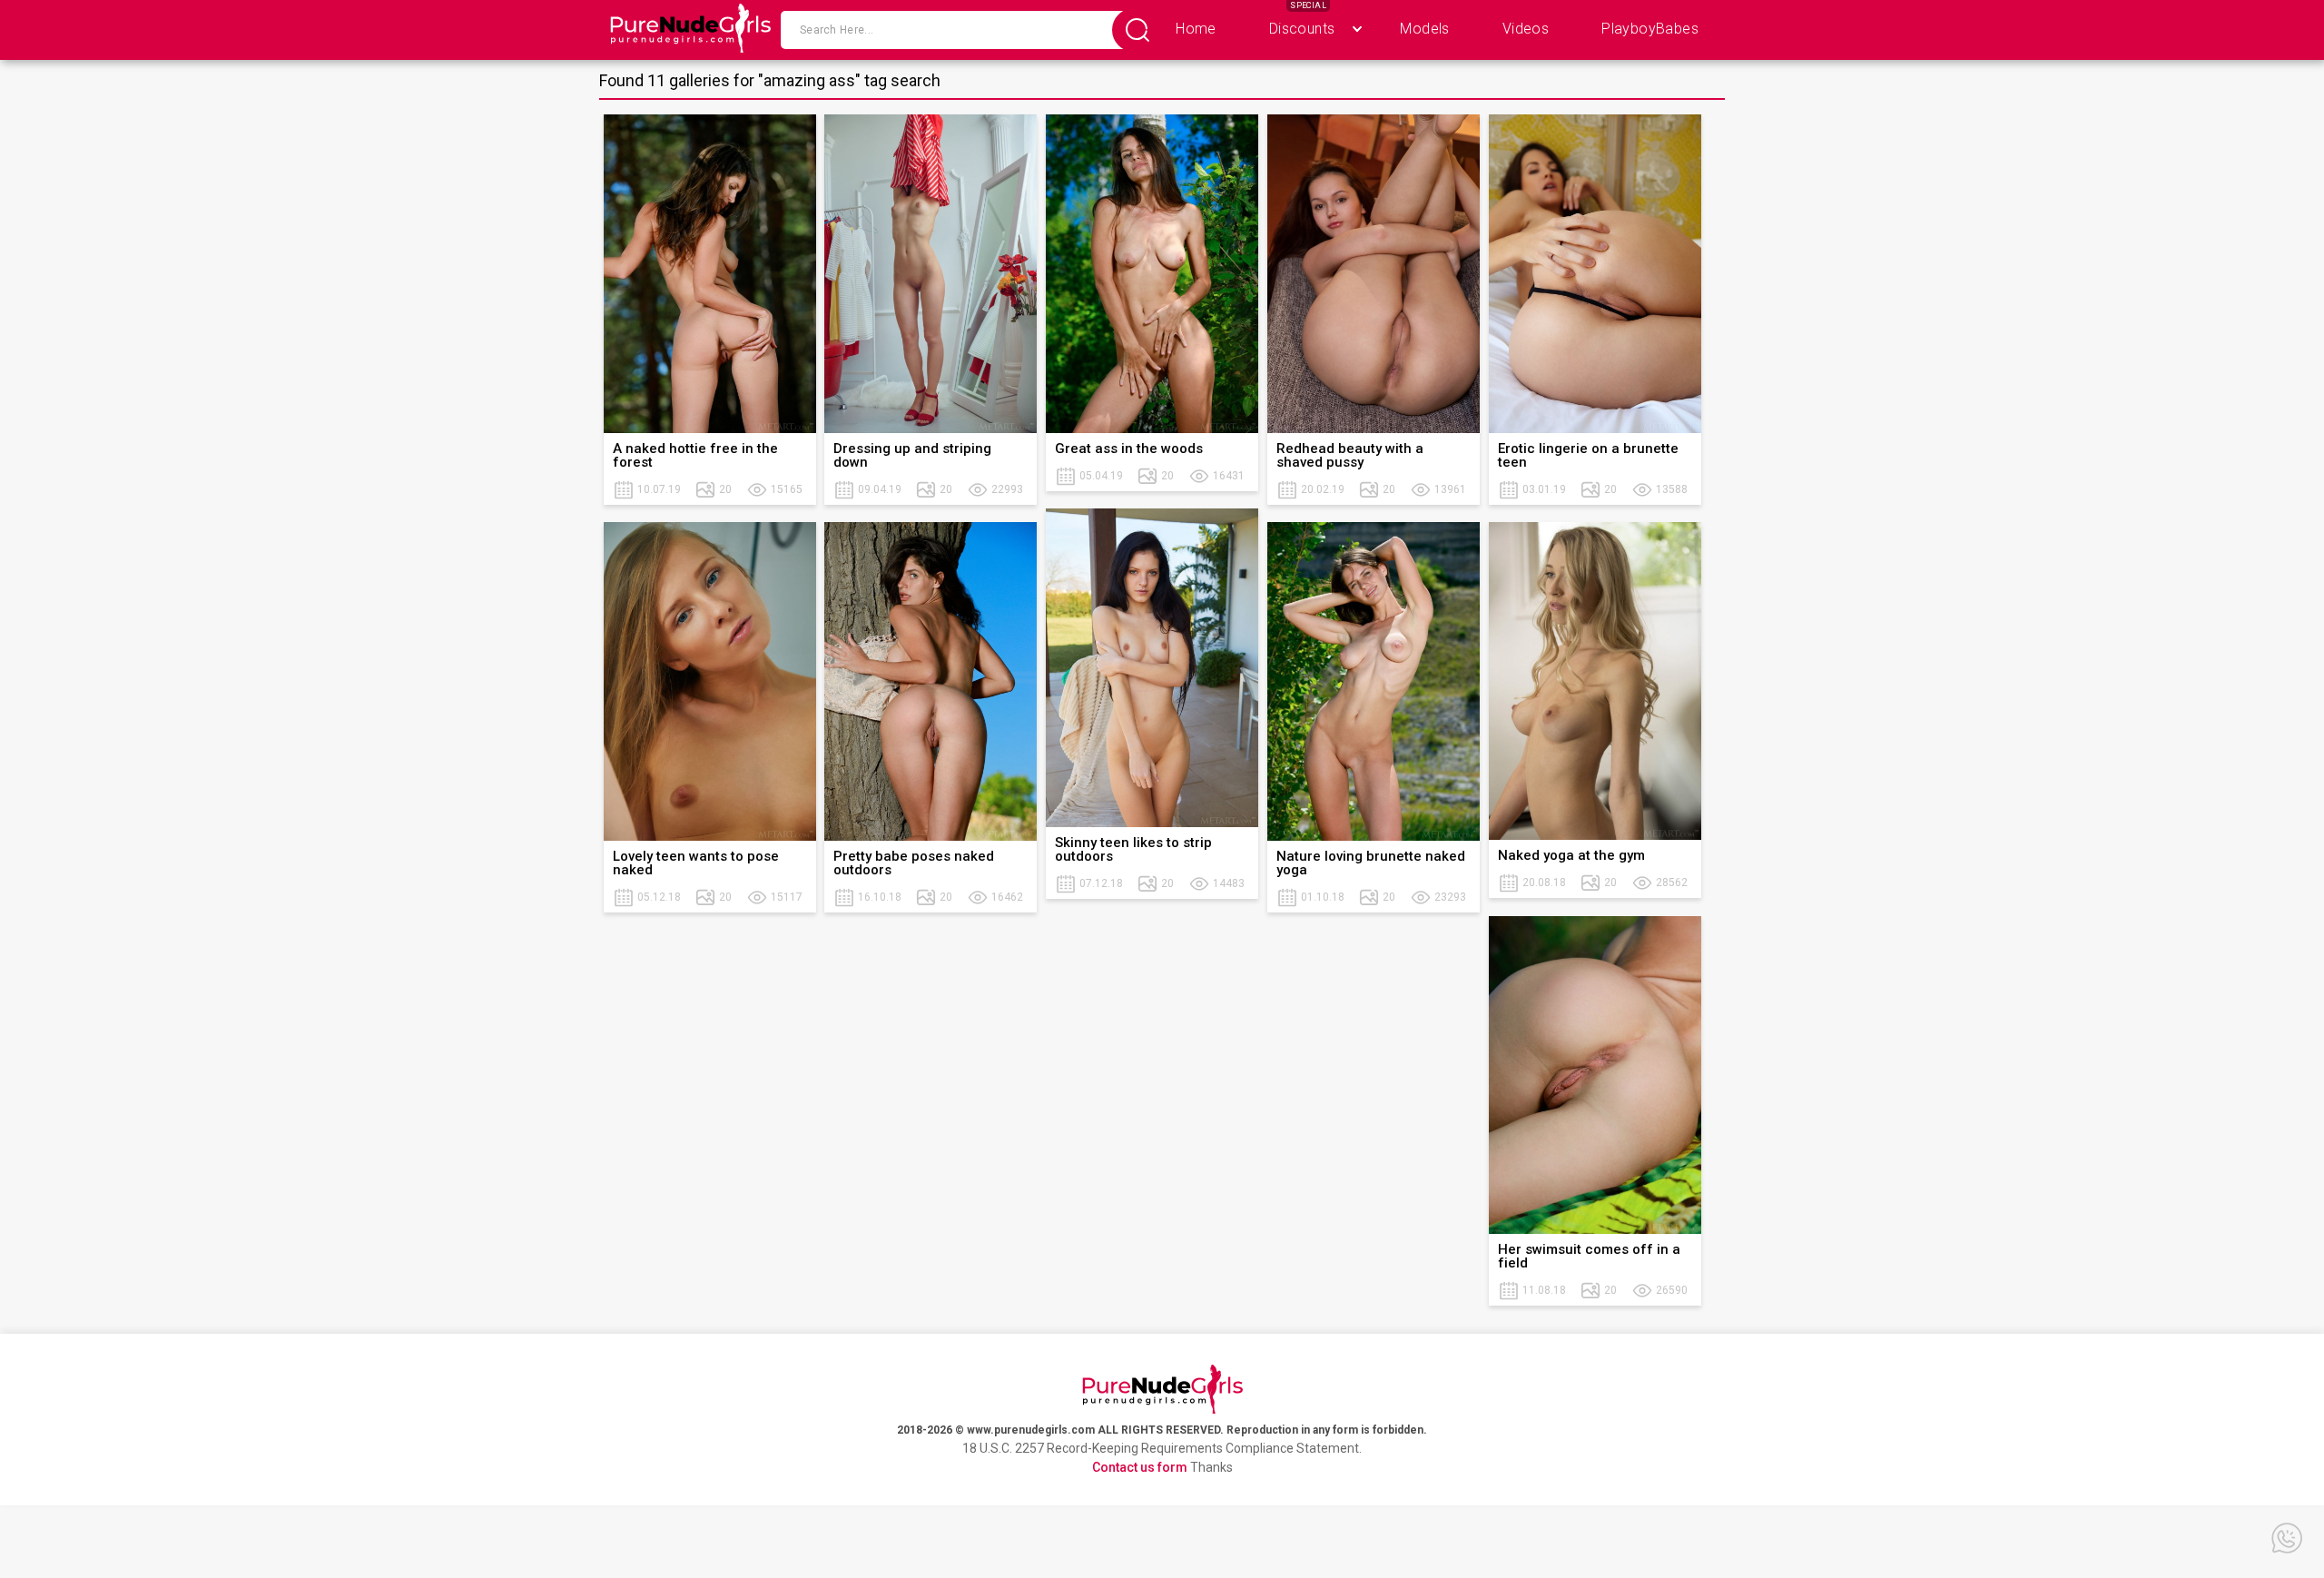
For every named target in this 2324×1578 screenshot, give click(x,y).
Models (1424, 29)
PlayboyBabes (1650, 29)
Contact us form (1140, 1467)
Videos (1526, 29)
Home (1196, 29)
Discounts (1302, 29)
